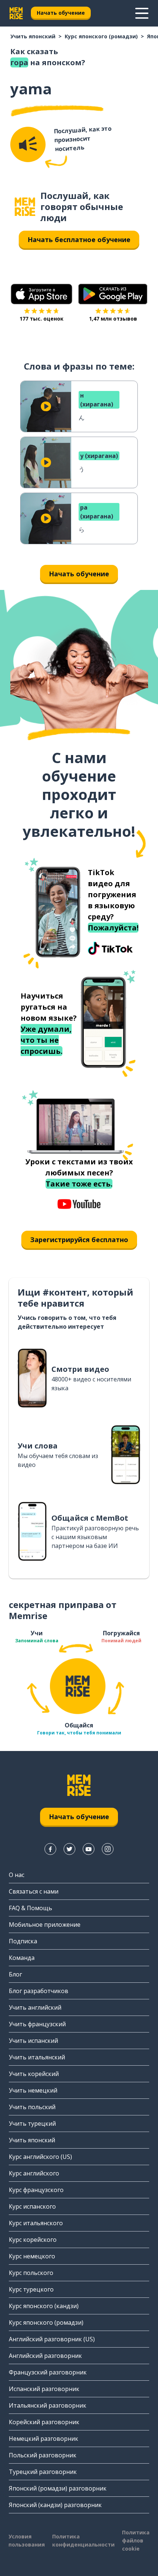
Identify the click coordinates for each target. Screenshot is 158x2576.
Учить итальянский (37, 2057)
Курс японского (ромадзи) (101, 36)
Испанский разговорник (44, 2389)
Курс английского (34, 2173)
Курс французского (36, 2190)
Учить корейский (34, 2074)
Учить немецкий (33, 2090)
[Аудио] (28, 144)
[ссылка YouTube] (89, 1849)
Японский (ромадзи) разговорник (58, 2488)
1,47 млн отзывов (113, 319)
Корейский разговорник (44, 2422)
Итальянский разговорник (48, 2405)
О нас (17, 1875)
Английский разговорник (45, 2356)
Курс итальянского (36, 2223)
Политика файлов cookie (136, 2540)
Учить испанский (33, 2041)
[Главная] (25, 207)
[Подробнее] (142, 13)
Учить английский (35, 2007)
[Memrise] (16, 13)
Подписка (23, 1941)
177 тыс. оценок (42, 319)
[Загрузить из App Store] (42, 294)
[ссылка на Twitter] (69, 1849)
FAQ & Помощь (30, 1908)
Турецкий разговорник (43, 2472)
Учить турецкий (32, 2124)
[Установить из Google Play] (113, 294)
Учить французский (37, 2024)
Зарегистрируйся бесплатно (79, 1240)
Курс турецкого (31, 2289)
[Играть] (46, 406)
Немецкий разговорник (44, 2439)
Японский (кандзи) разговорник (55, 2505)
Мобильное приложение (45, 1925)
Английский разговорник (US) (52, 2339)
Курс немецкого (32, 2256)
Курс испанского (32, 2206)
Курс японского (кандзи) (44, 2306)
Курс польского (31, 2273)
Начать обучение (61, 13)
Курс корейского (33, 2240)
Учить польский (32, 2107)
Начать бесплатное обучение (79, 240)
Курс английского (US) (40, 2157)
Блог (15, 1974)
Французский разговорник (48, 2372)
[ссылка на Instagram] (108, 1849)
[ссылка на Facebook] (50, 1849)
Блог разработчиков (39, 1991)
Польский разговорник (43, 2455)
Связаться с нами (34, 1891)
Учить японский (33, 36)
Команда (22, 1958)
